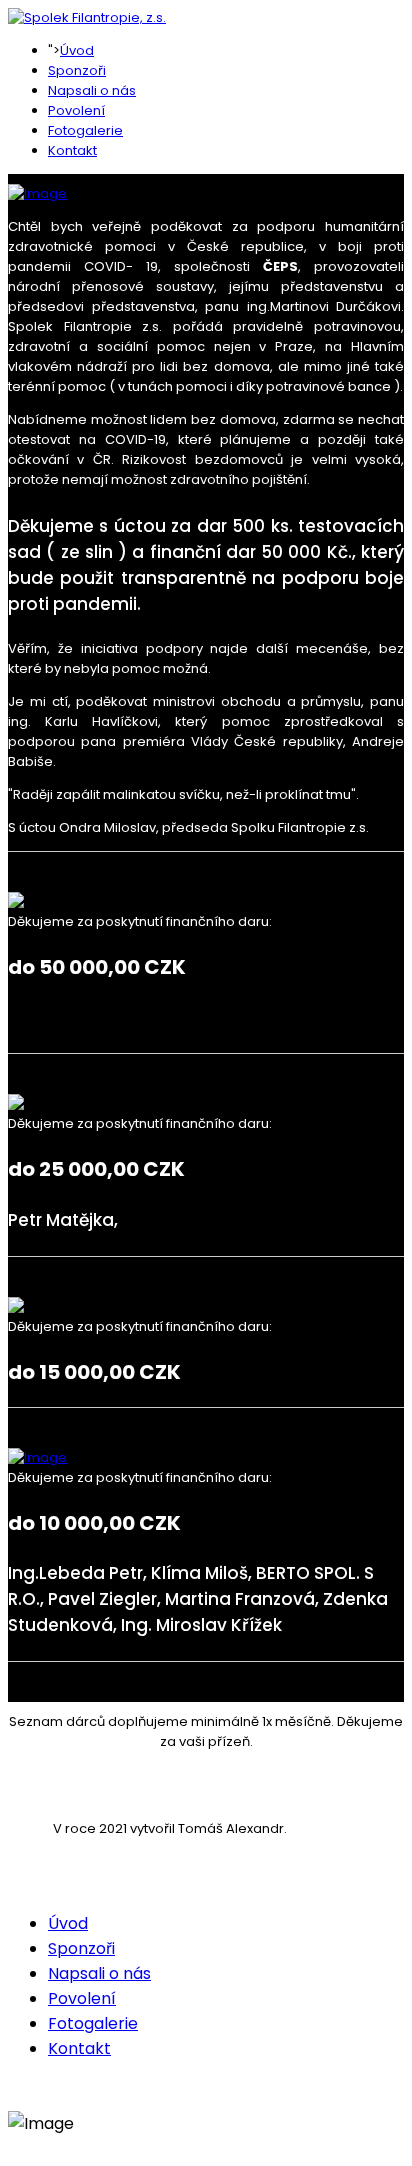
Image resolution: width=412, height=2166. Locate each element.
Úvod (77, 50)
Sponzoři (77, 70)
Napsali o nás (92, 90)
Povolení (76, 110)
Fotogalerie (85, 130)
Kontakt (72, 150)
